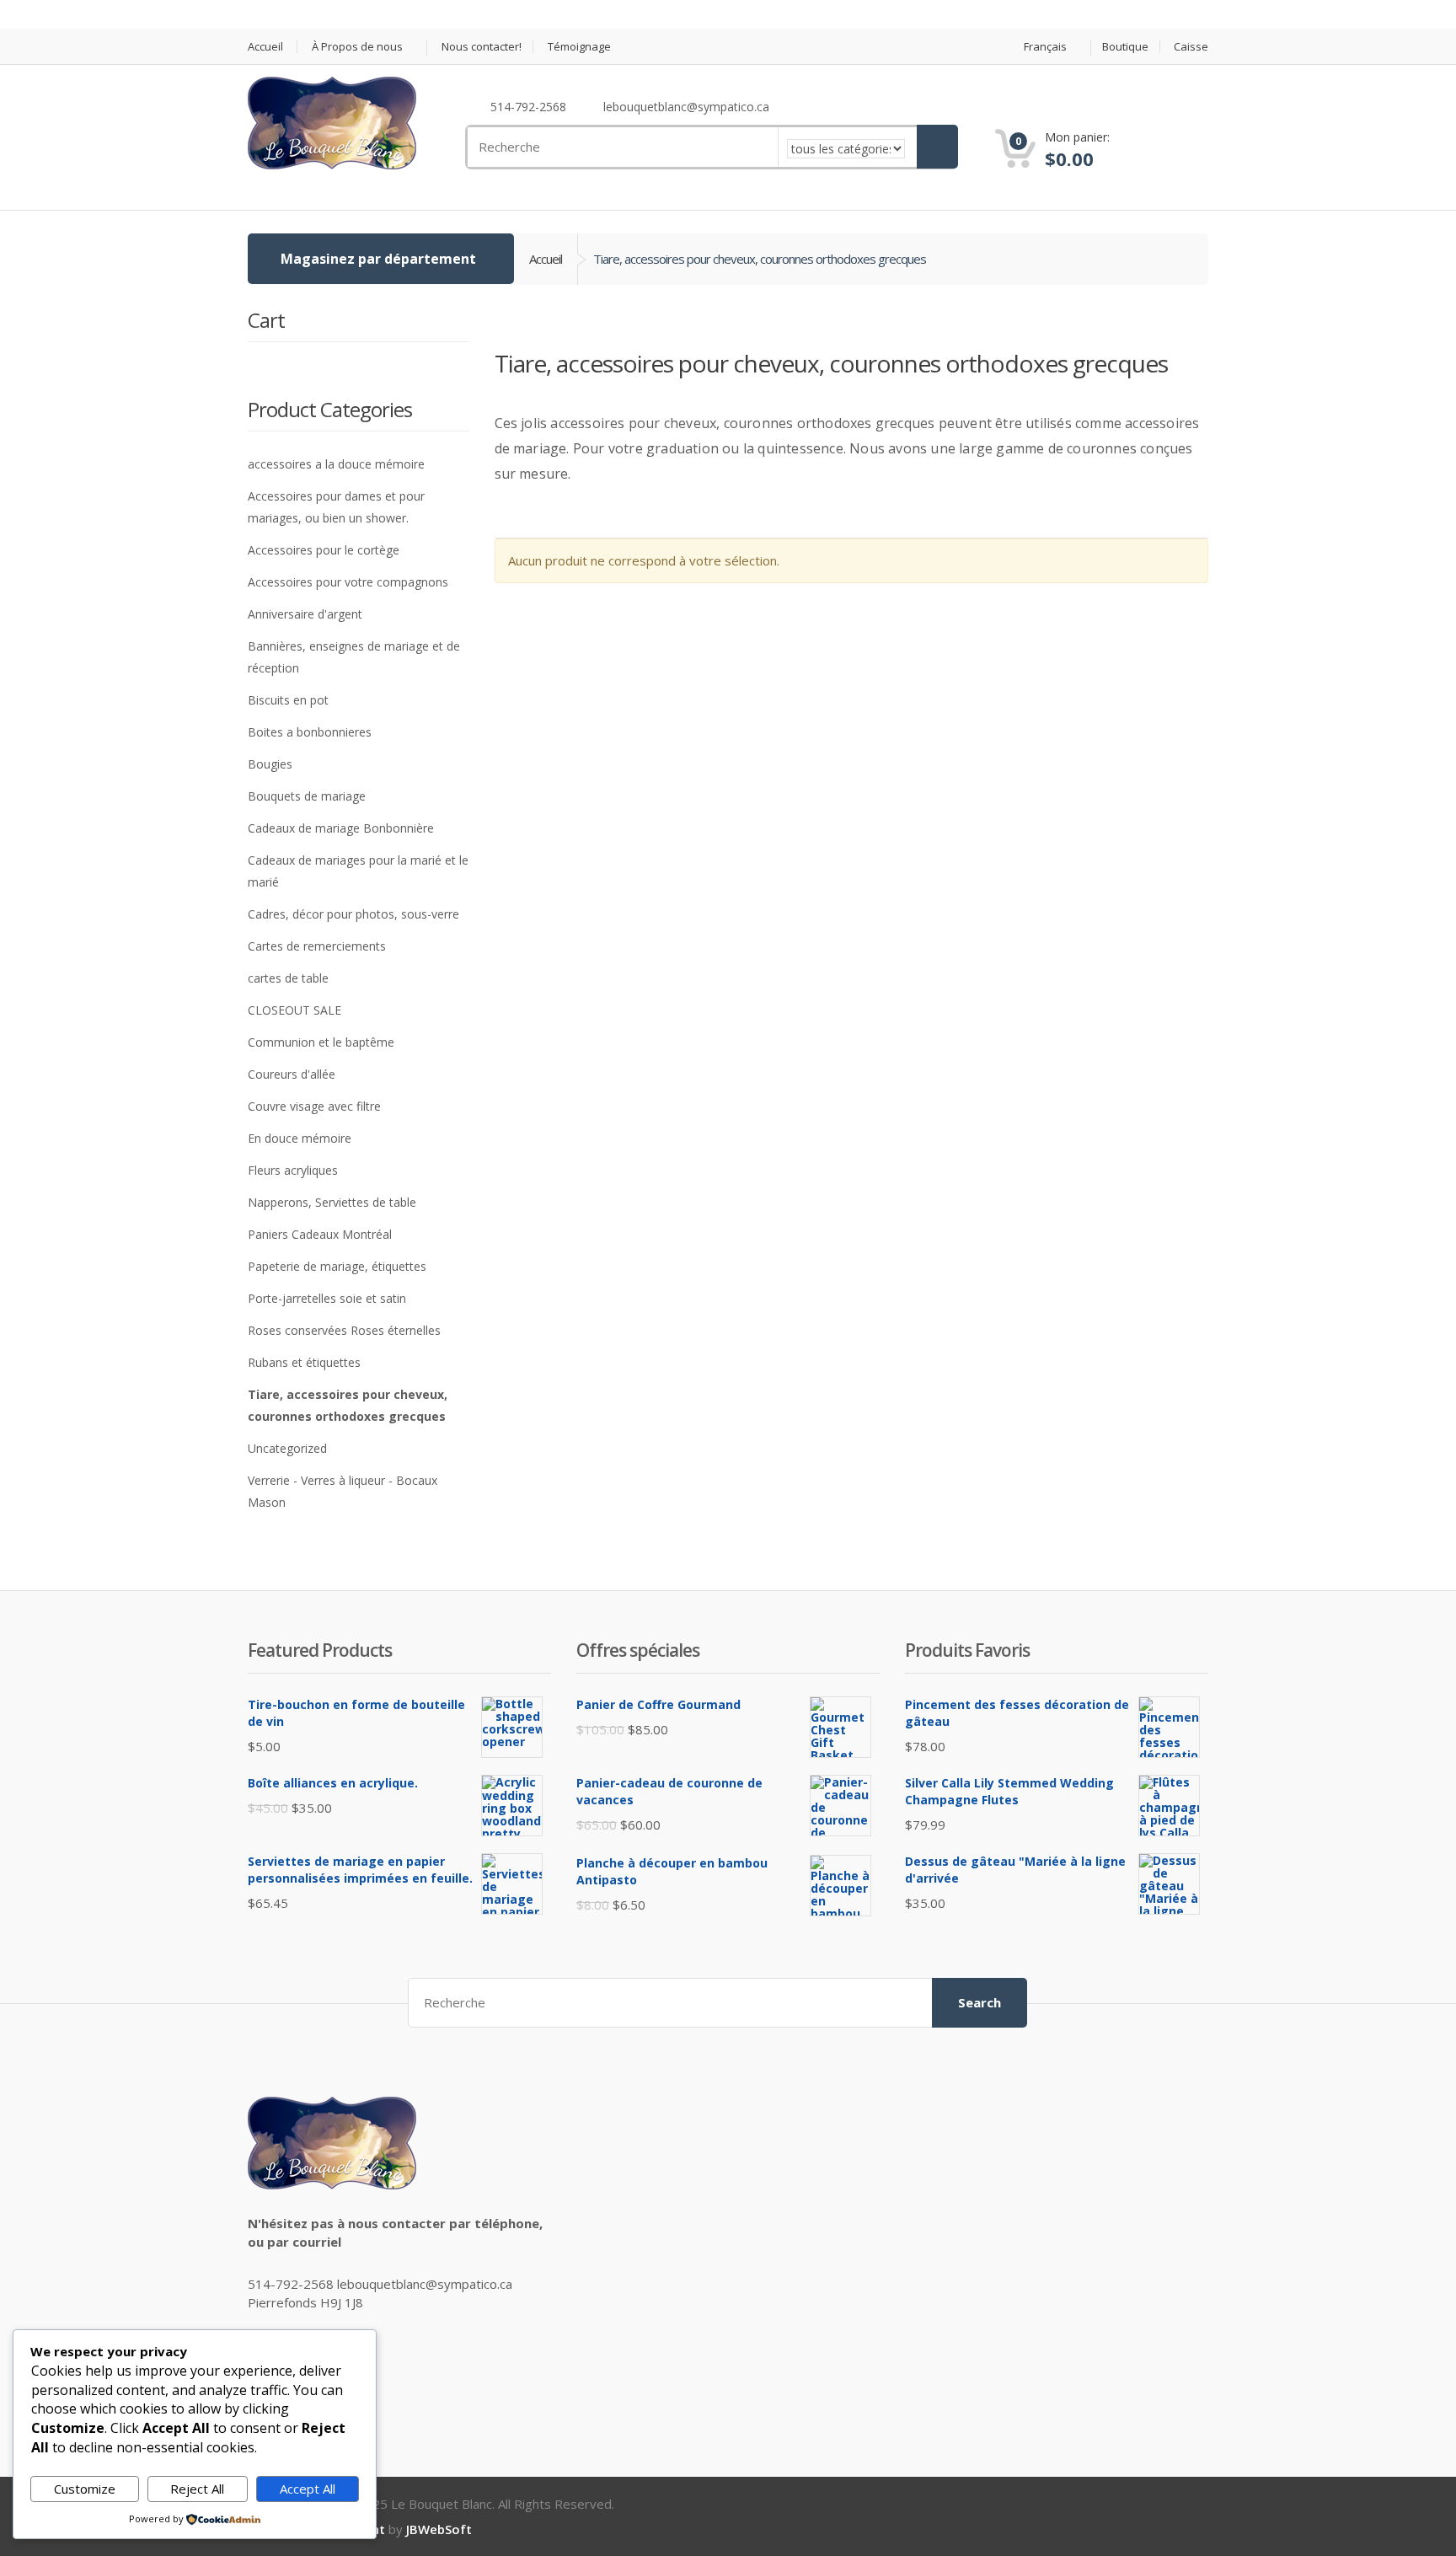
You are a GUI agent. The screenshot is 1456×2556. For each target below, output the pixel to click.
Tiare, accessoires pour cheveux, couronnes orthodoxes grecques (348, 1405)
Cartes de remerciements (317, 946)
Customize (85, 2489)
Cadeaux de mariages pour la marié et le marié (358, 871)
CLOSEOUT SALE (294, 1010)
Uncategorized (287, 1448)
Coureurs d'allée (292, 1074)
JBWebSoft (439, 2529)
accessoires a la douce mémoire (336, 464)
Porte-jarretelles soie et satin (327, 1298)
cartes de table (288, 978)
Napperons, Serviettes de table (332, 1202)
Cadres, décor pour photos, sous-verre (353, 914)
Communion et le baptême (321, 1042)
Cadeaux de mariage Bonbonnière (341, 828)
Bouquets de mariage (307, 796)
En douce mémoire (300, 1138)
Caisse (1191, 47)
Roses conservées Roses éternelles (344, 1330)
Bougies (270, 764)
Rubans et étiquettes (304, 1362)
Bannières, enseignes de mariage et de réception (354, 657)
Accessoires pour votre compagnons (348, 582)
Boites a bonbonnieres (310, 732)
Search (980, 2002)
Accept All (308, 2489)
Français (1045, 47)
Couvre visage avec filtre (314, 1106)
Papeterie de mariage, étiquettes (337, 1266)
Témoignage (579, 47)
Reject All (197, 2489)
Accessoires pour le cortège (324, 550)
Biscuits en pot (288, 700)
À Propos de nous (357, 47)
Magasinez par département (378, 259)
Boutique (1125, 47)
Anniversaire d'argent (305, 614)
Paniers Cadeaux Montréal (320, 1234)
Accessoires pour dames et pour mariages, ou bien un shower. (336, 507)
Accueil (265, 47)
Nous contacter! (482, 47)
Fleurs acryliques (293, 1170)
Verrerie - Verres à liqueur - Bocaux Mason (343, 1491)
